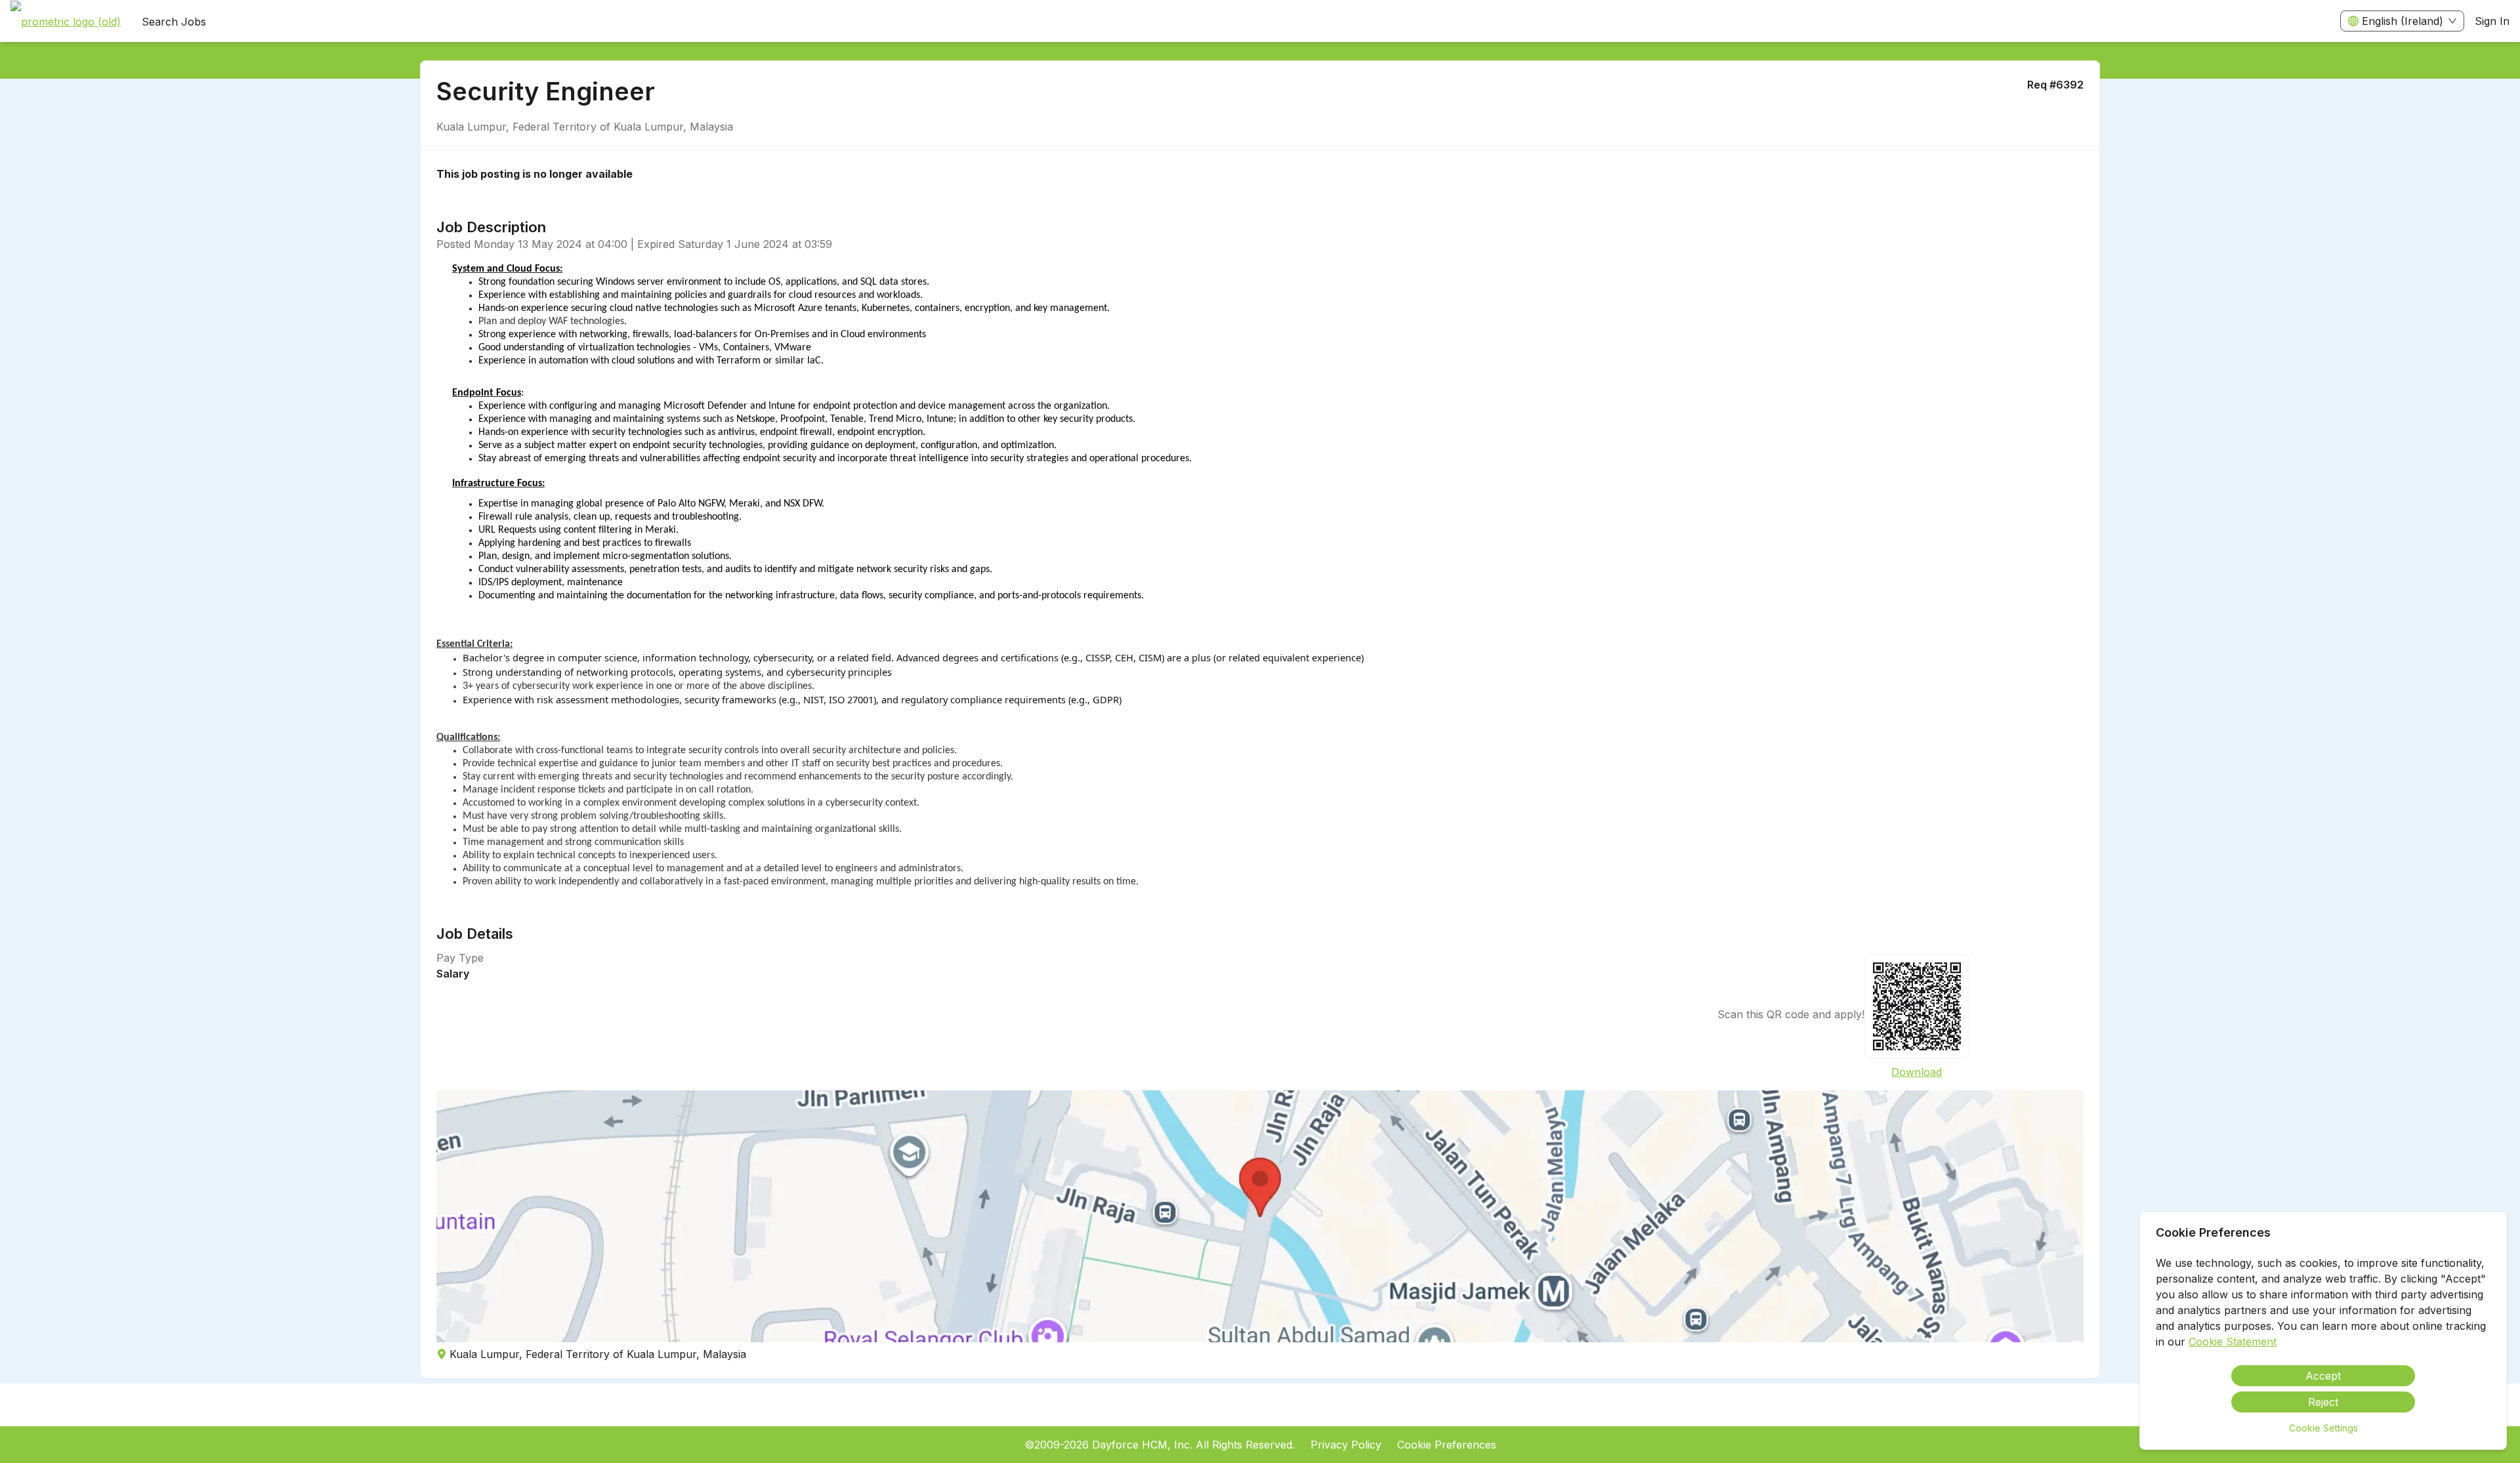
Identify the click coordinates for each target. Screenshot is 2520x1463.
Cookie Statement (2233, 1342)
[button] (1260, 1216)
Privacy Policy (1346, 1445)
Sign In (2492, 21)
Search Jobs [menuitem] (174, 22)
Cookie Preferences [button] (1447, 1445)
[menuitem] (66, 22)
